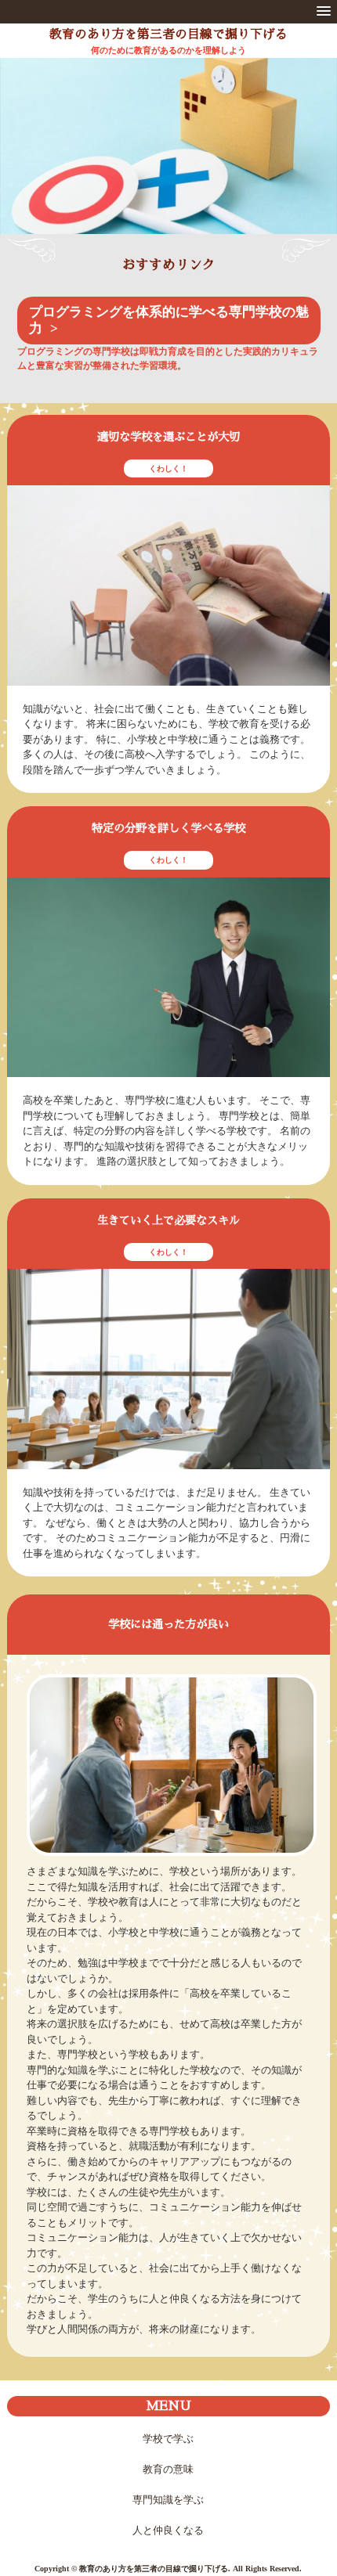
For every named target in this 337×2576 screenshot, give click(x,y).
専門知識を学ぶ (168, 2500)
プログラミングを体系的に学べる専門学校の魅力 (169, 320)
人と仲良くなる (168, 2530)
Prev (22, 160)
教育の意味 (168, 2469)
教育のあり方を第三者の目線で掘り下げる (168, 34)
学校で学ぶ (168, 2439)
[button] (324, 12)
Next (315, 160)
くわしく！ (168, 468)
